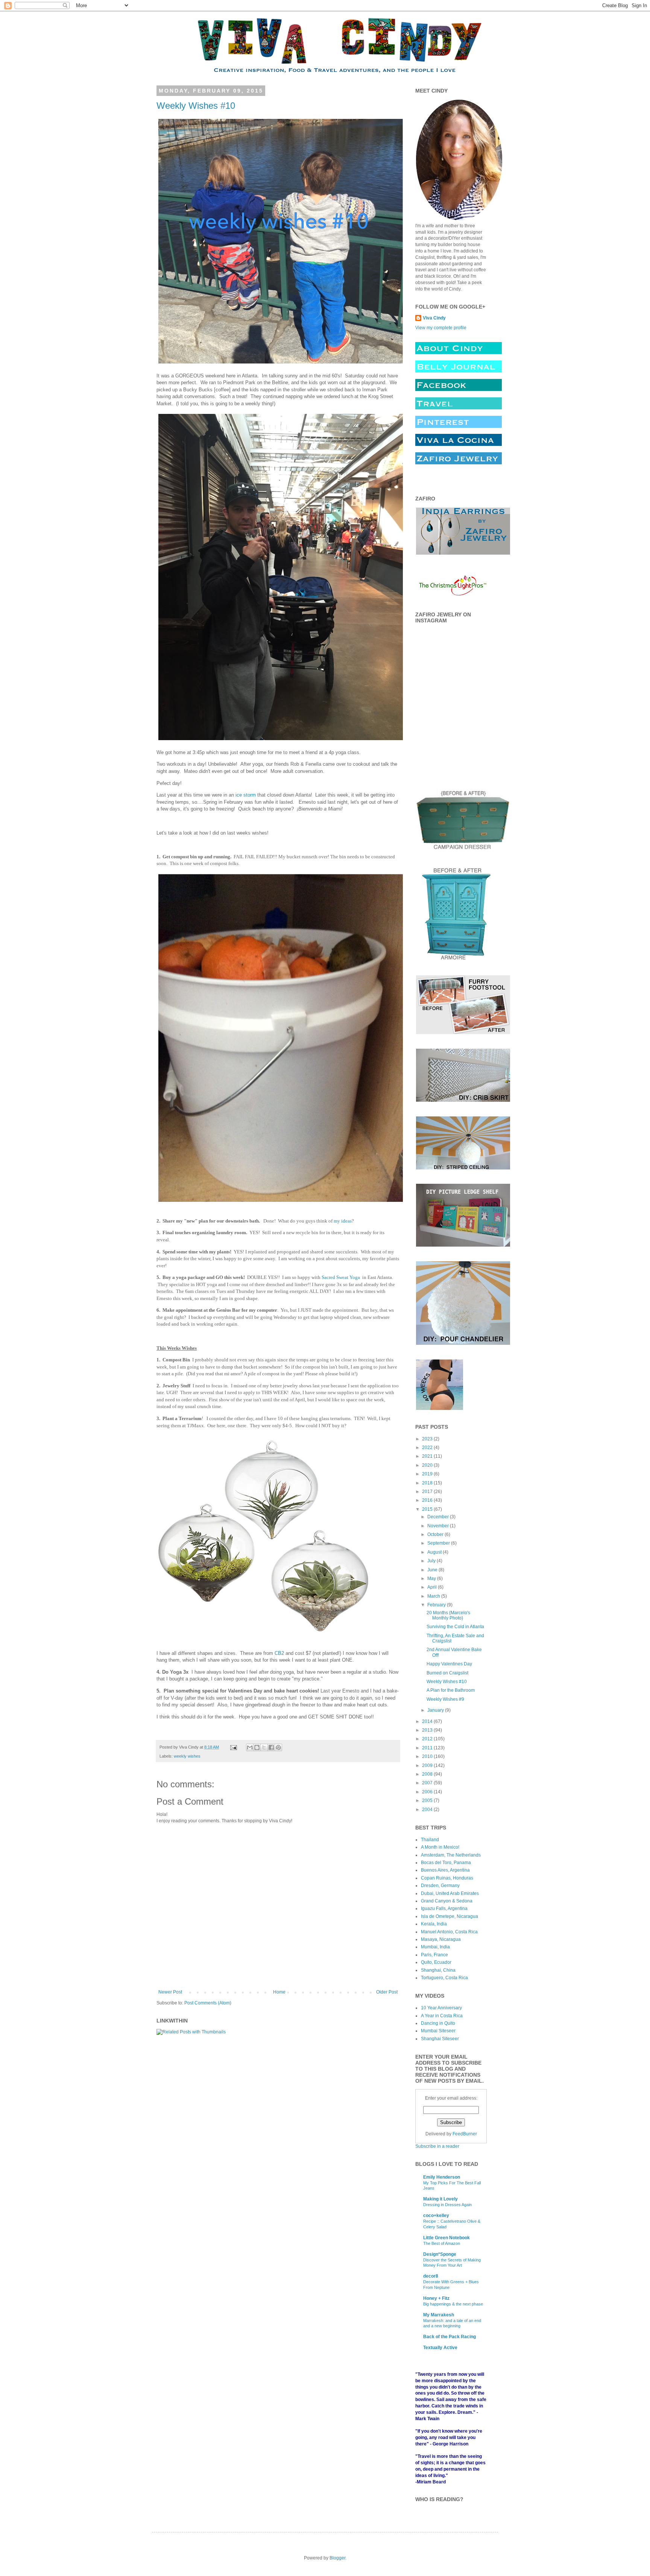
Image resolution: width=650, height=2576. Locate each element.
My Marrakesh (439, 2315)
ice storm (246, 795)
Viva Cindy (434, 318)
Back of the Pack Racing (450, 2337)
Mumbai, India (435, 1947)
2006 (428, 1792)
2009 (428, 1765)
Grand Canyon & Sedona (447, 1901)
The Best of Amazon (442, 2243)
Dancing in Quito (438, 2023)
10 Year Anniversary (441, 2008)
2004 (428, 1810)
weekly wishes (187, 1756)
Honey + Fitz (436, 2298)
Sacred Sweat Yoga (341, 1277)
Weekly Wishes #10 (196, 106)
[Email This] (250, 1747)
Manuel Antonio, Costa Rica (449, 1932)
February (437, 1605)
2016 (428, 1500)
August (435, 1552)
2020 (428, 1465)
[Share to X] (264, 1747)
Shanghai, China (438, 1970)
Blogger (337, 2558)
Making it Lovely (440, 2199)
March (434, 1596)
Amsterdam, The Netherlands (451, 1855)
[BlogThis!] (257, 1747)
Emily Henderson (442, 2177)
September (439, 1543)
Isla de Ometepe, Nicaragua (450, 1916)
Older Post (387, 1992)
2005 (428, 1800)
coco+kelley (436, 2216)
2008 (428, 1774)
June (433, 1570)
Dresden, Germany (440, 1886)
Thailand (430, 1840)
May (432, 1578)
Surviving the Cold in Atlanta (455, 1627)
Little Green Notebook (446, 2238)
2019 (428, 1474)
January (436, 1710)
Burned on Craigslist (447, 1673)
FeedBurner (465, 2134)
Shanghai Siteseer (440, 2039)
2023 (428, 1439)
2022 (428, 1448)
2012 (428, 1739)
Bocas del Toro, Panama (446, 1863)
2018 (428, 1483)
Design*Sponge (440, 2254)
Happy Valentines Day (449, 1664)
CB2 (279, 1653)
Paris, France (434, 1955)
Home (279, 1992)
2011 (428, 1748)
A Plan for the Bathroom (451, 1690)
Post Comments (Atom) (208, 2003)
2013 (428, 1730)
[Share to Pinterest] (278, 1747)
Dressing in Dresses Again (447, 2205)
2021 (428, 1456)
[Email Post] (233, 1747)
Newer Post (170, 1992)
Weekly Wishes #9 (445, 1699)
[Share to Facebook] (271, 1747)
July (432, 1561)
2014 (428, 1721)
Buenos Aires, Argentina (445, 1870)
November (439, 1526)
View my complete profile (441, 328)
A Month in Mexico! (440, 1847)
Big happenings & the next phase (453, 2304)
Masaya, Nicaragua (441, 1939)
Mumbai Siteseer (438, 2031)
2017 (428, 1492)
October (436, 1534)
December (439, 1517)
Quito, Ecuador (436, 1962)
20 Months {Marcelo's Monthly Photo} (448, 1615)
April (433, 1587)
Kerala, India (434, 1924)
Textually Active (440, 2348)
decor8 (431, 2276)
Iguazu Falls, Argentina (444, 1908)
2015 (428, 1509)
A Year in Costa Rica (442, 2016)
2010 (428, 1756)
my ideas (343, 1221)
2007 (428, 1783)
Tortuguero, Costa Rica (444, 1978)
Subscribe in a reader (437, 2146)
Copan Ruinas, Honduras (447, 1878)
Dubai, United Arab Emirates (450, 1893)
